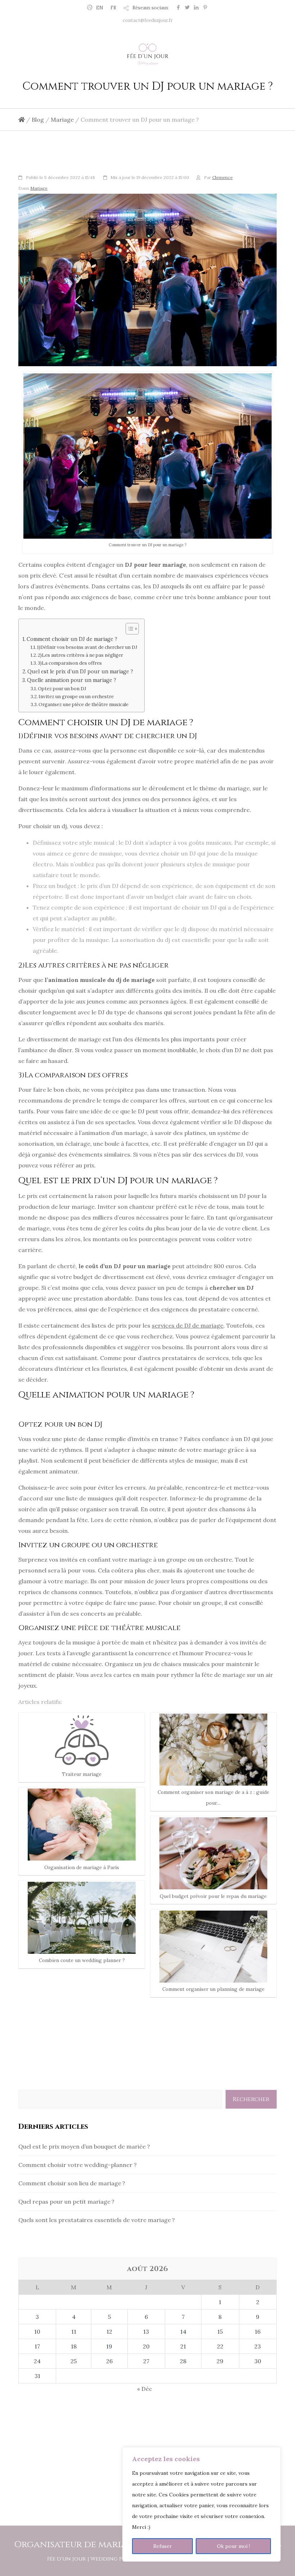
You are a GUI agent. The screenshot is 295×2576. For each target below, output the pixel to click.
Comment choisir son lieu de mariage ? (72, 2183)
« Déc (145, 2389)
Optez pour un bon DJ (62, 689)
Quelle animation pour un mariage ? (72, 680)
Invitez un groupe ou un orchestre (76, 697)
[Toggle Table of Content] (129, 629)
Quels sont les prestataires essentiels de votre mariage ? (97, 2220)
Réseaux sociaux (150, 8)
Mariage (39, 188)
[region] (201, 2504)
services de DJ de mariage (188, 1325)
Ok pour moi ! (233, 2546)
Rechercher (251, 2099)
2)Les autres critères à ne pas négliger (80, 655)
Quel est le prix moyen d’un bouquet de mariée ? (84, 2146)
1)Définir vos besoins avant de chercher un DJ (87, 647)
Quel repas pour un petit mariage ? (66, 2202)
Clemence (223, 177)
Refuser (163, 2546)
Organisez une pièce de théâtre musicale (83, 704)
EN (100, 8)
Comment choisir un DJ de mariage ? (72, 639)
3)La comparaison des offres (70, 663)
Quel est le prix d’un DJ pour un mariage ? (80, 671)
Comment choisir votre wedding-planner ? (78, 2165)
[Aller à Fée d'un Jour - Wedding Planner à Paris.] (22, 120)
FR (113, 8)
